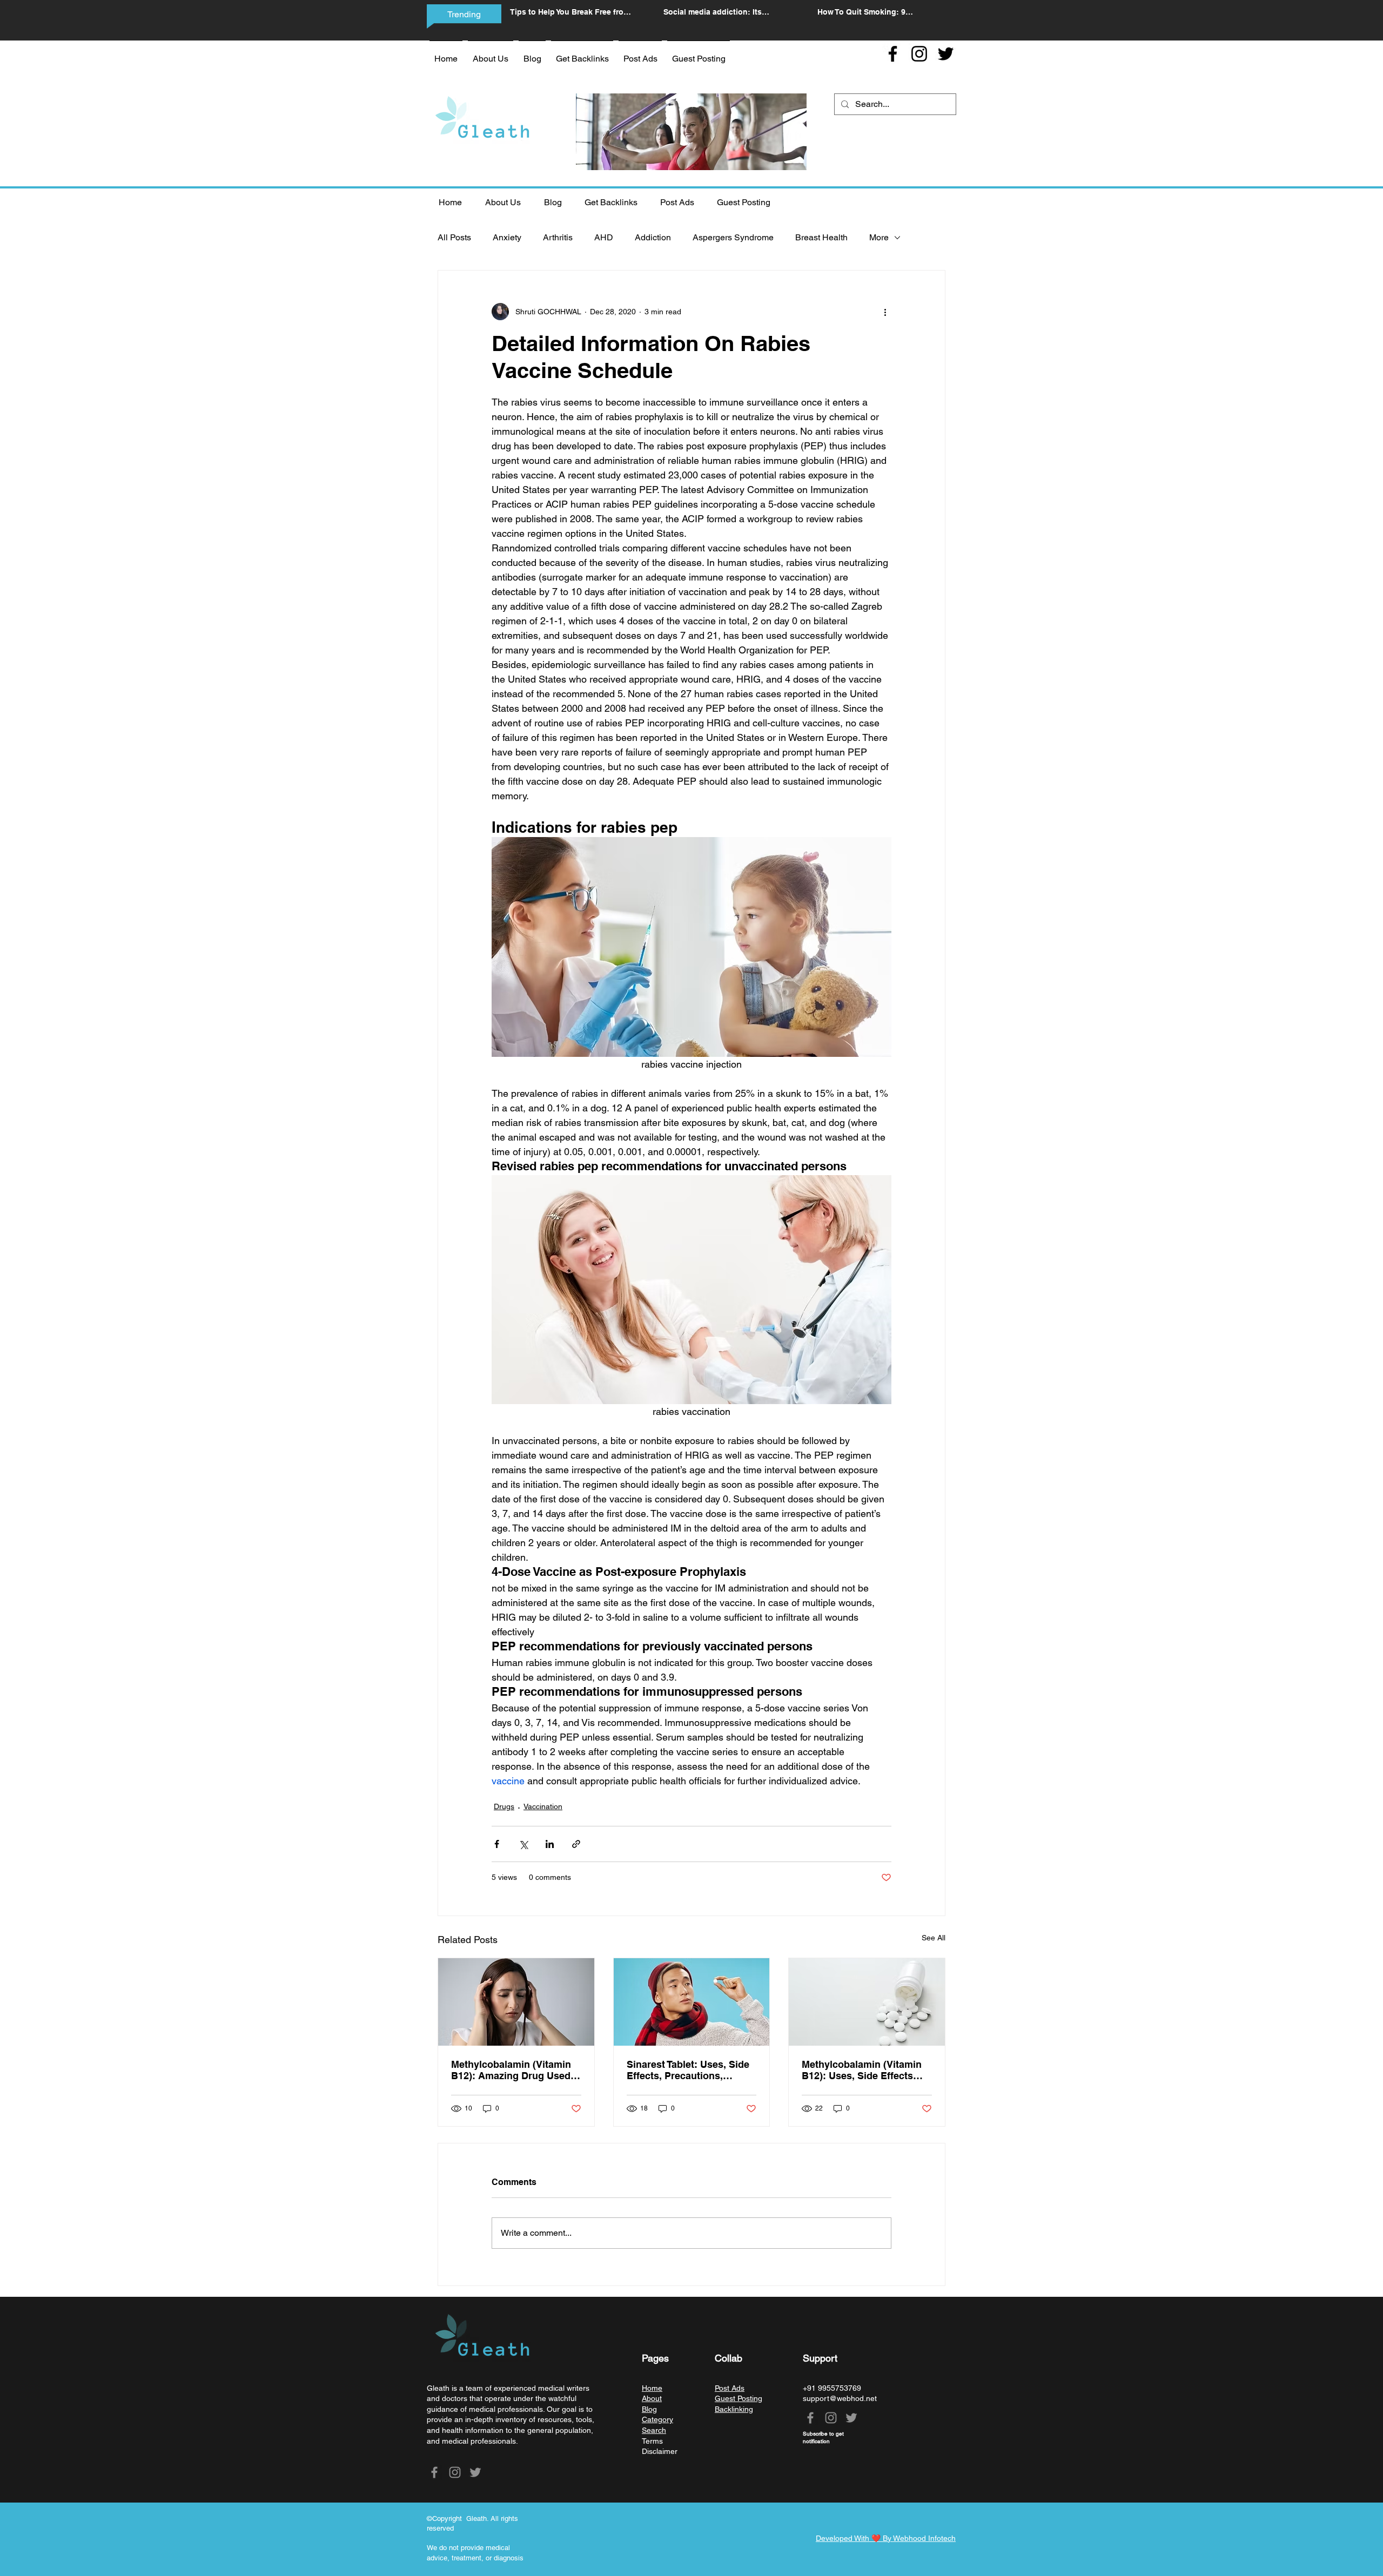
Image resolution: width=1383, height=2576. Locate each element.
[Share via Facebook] (497, 1844)
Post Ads (730, 2388)
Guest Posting (739, 2398)
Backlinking (734, 2409)
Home (652, 2388)
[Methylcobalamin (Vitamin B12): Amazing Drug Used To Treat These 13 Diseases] (516, 2002)
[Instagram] (919, 54)
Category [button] (657, 2419)
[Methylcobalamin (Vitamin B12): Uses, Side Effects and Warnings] (867, 2002)
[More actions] (885, 312)
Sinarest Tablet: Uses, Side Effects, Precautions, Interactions (688, 2070)
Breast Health (821, 237)
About (652, 2398)
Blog (649, 2409)
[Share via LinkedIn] (550, 1844)
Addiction (653, 237)
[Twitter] (946, 54)
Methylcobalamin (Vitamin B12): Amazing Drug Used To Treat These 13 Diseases (513, 2070)
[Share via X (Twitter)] (523, 1844)
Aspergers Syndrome (733, 237)
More (879, 237)
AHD (604, 237)
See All (934, 1938)
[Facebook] (893, 54)
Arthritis (558, 237)
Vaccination (543, 1806)
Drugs (504, 1806)
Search (654, 2430)
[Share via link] (576, 1844)
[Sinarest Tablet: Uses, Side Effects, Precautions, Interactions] (692, 2002)
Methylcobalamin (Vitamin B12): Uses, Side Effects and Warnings (862, 2070)
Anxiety (507, 237)
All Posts (454, 237)
